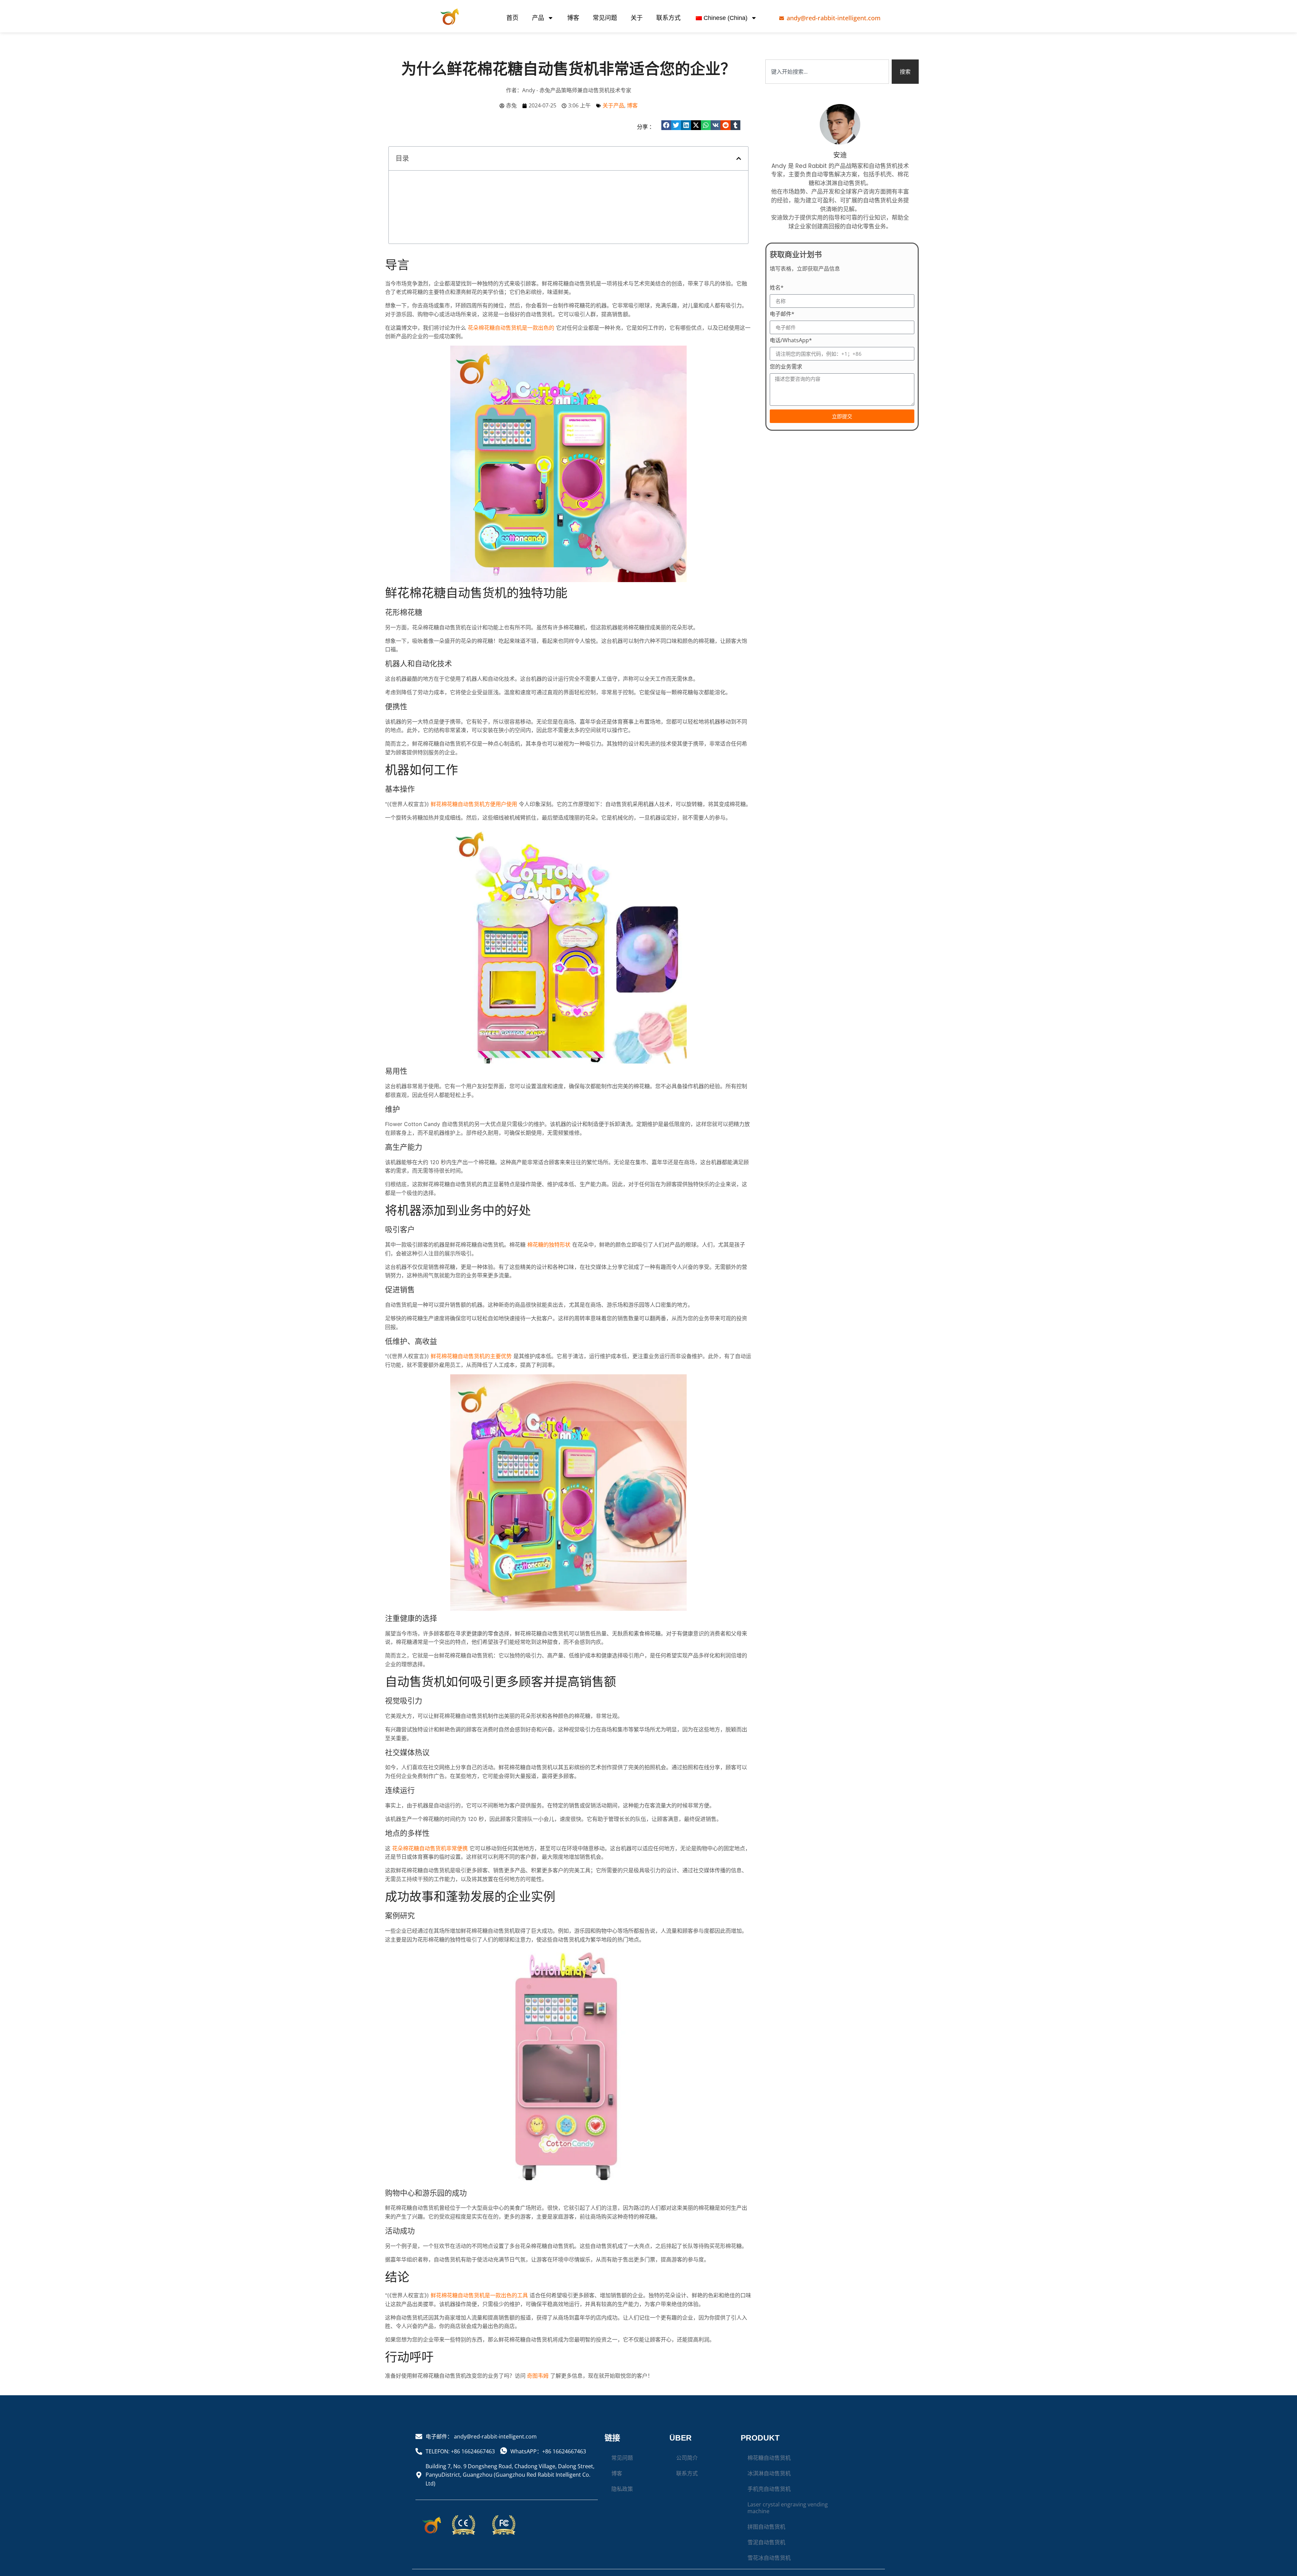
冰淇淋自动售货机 (769, 2511)
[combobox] (827, 72)
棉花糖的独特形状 (549, 1282)
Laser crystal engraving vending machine (788, 2546)
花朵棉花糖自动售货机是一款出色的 (511, 366)
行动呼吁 (406, 268)
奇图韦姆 (537, 2414)
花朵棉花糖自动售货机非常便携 (430, 1886)
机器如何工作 (412, 214)
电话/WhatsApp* (791, 341)
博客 (573, 18)
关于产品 (613, 105)
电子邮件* (782, 314)
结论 (401, 257)
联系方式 (668, 18)
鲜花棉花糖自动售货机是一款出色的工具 (479, 2333)
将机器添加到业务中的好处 (428, 225)
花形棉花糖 (414, 203)
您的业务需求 (786, 367)
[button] (666, 125)
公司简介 (687, 2496)
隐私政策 (622, 2527)
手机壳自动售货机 (769, 2527)
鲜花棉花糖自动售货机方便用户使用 (474, 842)
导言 (401, 181)
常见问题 (605, 18)
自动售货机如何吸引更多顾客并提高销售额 (447, 235)
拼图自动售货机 (766, 2565)
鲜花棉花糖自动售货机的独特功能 (436, 192)
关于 (637, 18)
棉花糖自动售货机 (769, 2496)
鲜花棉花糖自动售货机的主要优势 (471, 1394)
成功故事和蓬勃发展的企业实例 (433, 246)
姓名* (777, 288)
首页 (512, 18)
